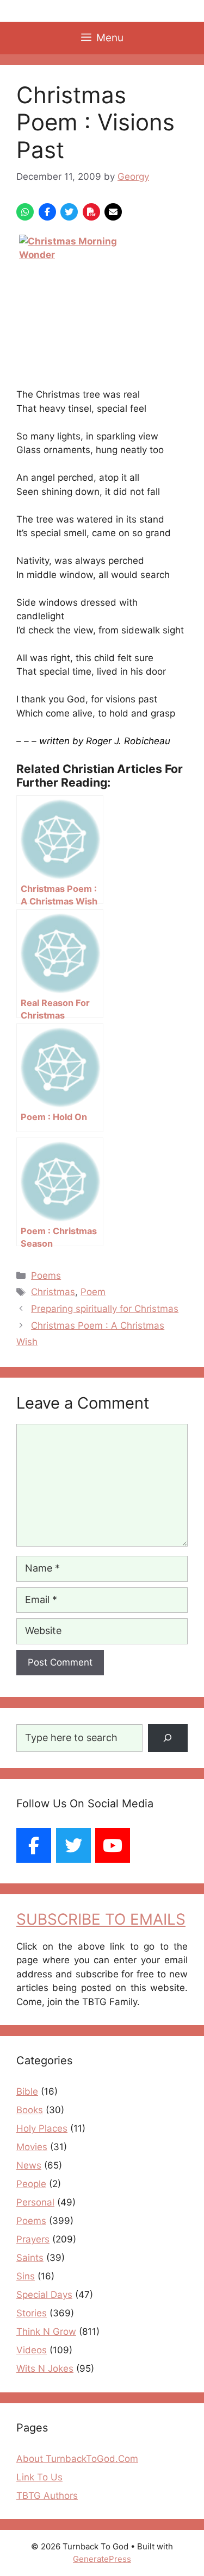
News (29, 2165)
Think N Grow (46, 2332)
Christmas (53, 1292)
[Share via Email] (113, 212)
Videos (32, 2350)
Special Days (44, 2295)
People (31, 2184)
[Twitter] (73, 1845)
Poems (46, 1276)
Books (30, 2110)
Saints (30, 2258)
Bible (27, 2091)
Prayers (33, 2239)
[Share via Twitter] (69, 212)
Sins (26, 2276)
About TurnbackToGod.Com (77, 2459)
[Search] (168, 1738)
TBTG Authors (47, 2496)
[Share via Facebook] (47, 212)
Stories (32, 2313)
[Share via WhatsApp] (25, 212)
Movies (32, 2147)
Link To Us (39, 2477)
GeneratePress (102, 2559)
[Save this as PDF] (91, 212)
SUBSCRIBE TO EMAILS (101, 1919)
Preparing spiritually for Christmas (105, 1309)
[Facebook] (34, 1845)
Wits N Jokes (45, 2368)
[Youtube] (113, 1845)
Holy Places (42, 2128)
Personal (35, 2202)
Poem (93, 1292)
